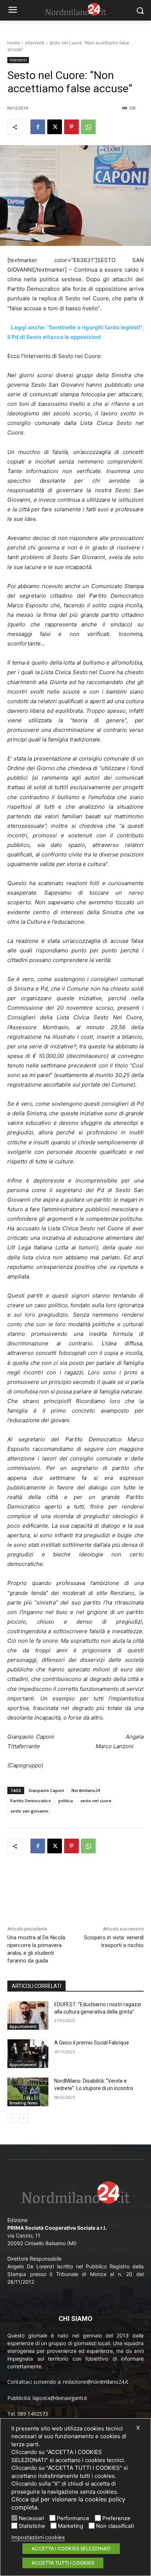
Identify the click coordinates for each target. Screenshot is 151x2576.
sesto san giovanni (29, 1811)
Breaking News (24, 2103)
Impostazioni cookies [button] (38, 2537)
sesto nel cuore (96, 1801)
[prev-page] (12, 2118)
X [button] (138, 2428)
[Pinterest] (71, 127)
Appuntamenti (23, 2026)
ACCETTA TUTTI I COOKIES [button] (63, 2563)
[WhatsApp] (88, 127)
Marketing (71, 2526)
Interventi (35, 43)
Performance (73, 2518)
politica (66, 1801)
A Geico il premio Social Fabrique (92, 2043)
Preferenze (116, 2518)
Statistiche (32, 2526)
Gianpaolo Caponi (46, 1790)
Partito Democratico (31, 1801)
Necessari (31, 2518)
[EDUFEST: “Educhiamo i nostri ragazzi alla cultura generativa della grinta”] (28, 2015)
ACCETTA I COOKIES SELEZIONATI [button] (71, 2548)
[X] (55, 127)
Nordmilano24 (86, 1790)
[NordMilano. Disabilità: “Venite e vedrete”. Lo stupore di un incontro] (28, 2092)
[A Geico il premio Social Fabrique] (28, 2054)
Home (14, 43)
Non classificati (115, 2526)
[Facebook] (38, 127)
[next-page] (24, 2118)
